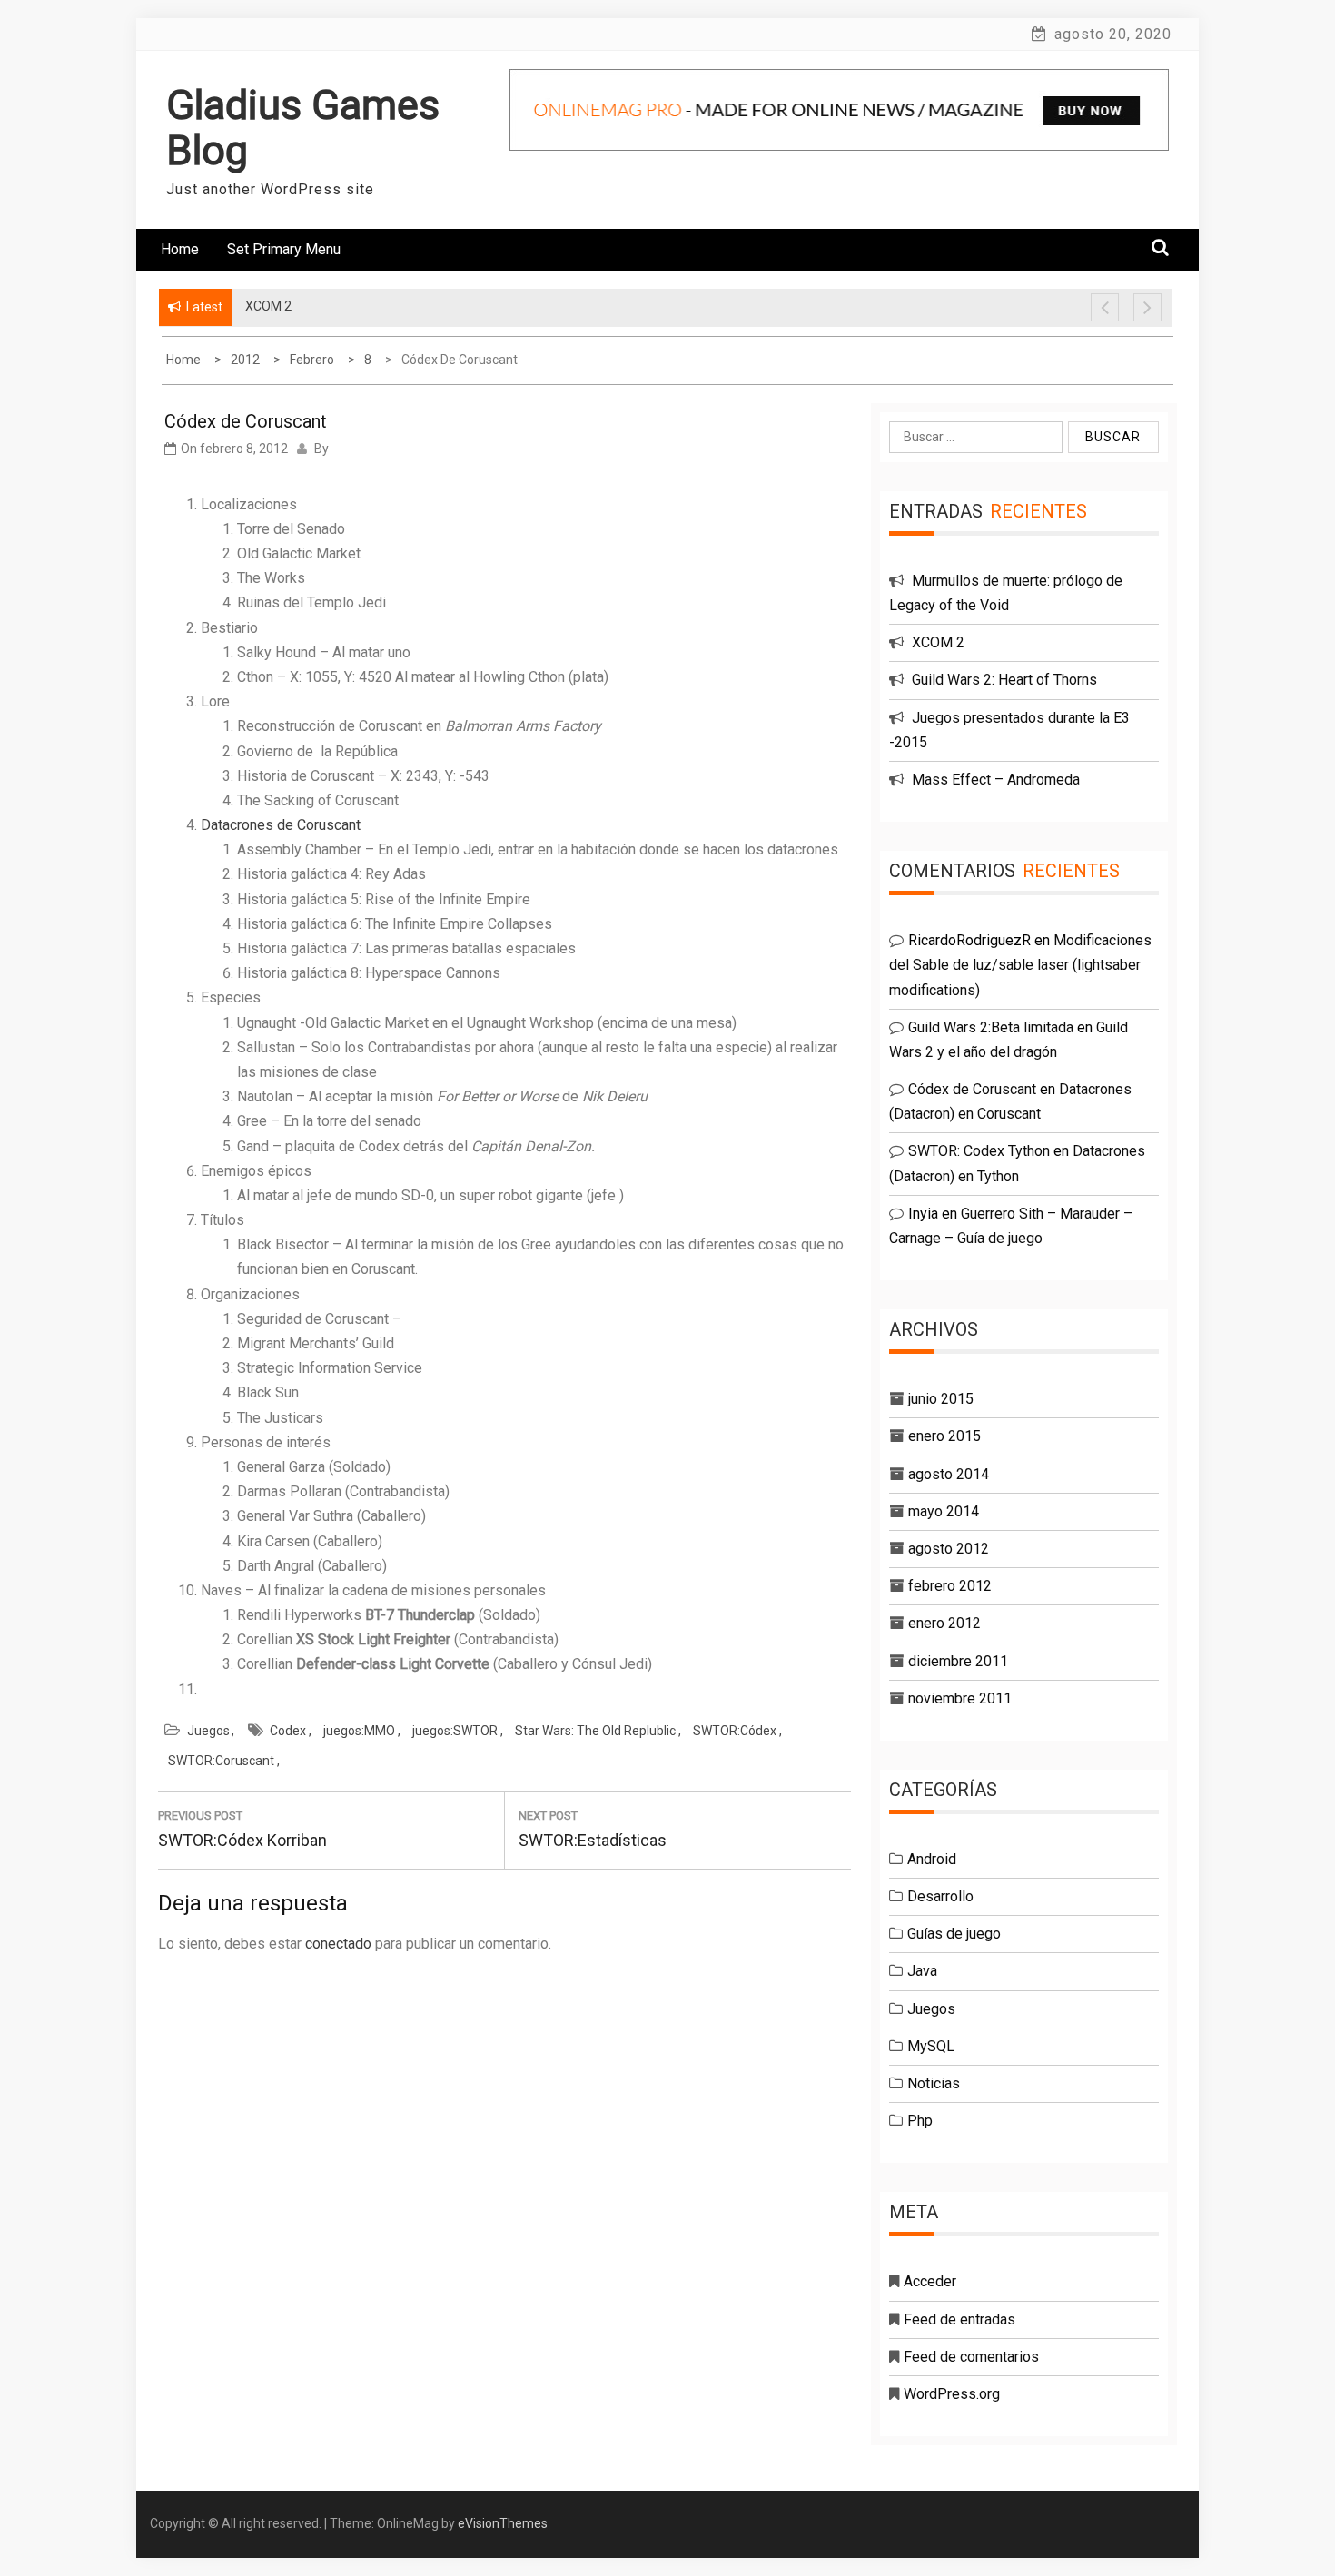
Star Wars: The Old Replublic (595, 1731)
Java (922, 1971)
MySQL (931, 2046)
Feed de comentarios (971, 2357)
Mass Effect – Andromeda (996, 780)
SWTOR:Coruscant (221, 1761)
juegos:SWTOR (455, 1731)
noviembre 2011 (960, 1698)
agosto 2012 (949, 1549)
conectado (338, 1944)
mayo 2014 (944, 1511)
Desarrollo (940, 1896)
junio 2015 (941, 1399)
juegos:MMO (359, 1731)
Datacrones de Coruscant (281, 825)
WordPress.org (952, 2394)
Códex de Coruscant (972, 1089)
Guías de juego (954, 1934)
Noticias (934, 2083)
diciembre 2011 (958, 1661)
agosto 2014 (949, 1474)
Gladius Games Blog (303, 128)
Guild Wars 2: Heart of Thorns (1004, 680)
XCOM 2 (938, 642)
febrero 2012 (950, 1586)
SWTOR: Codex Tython (979, 1151)
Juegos (208, 1731)
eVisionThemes (503, 2523)
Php (920, 2121)
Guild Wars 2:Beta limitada (991, 1027)
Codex (288, 1731)
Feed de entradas (959, 2319)
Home (180, 249)
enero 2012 (944, 1623)
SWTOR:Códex (735, 1731)
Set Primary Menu (284, 249)
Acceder (930, 2281)
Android (932, 1859)
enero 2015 (944, 1436)
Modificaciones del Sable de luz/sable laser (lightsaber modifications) (1020, 965)
